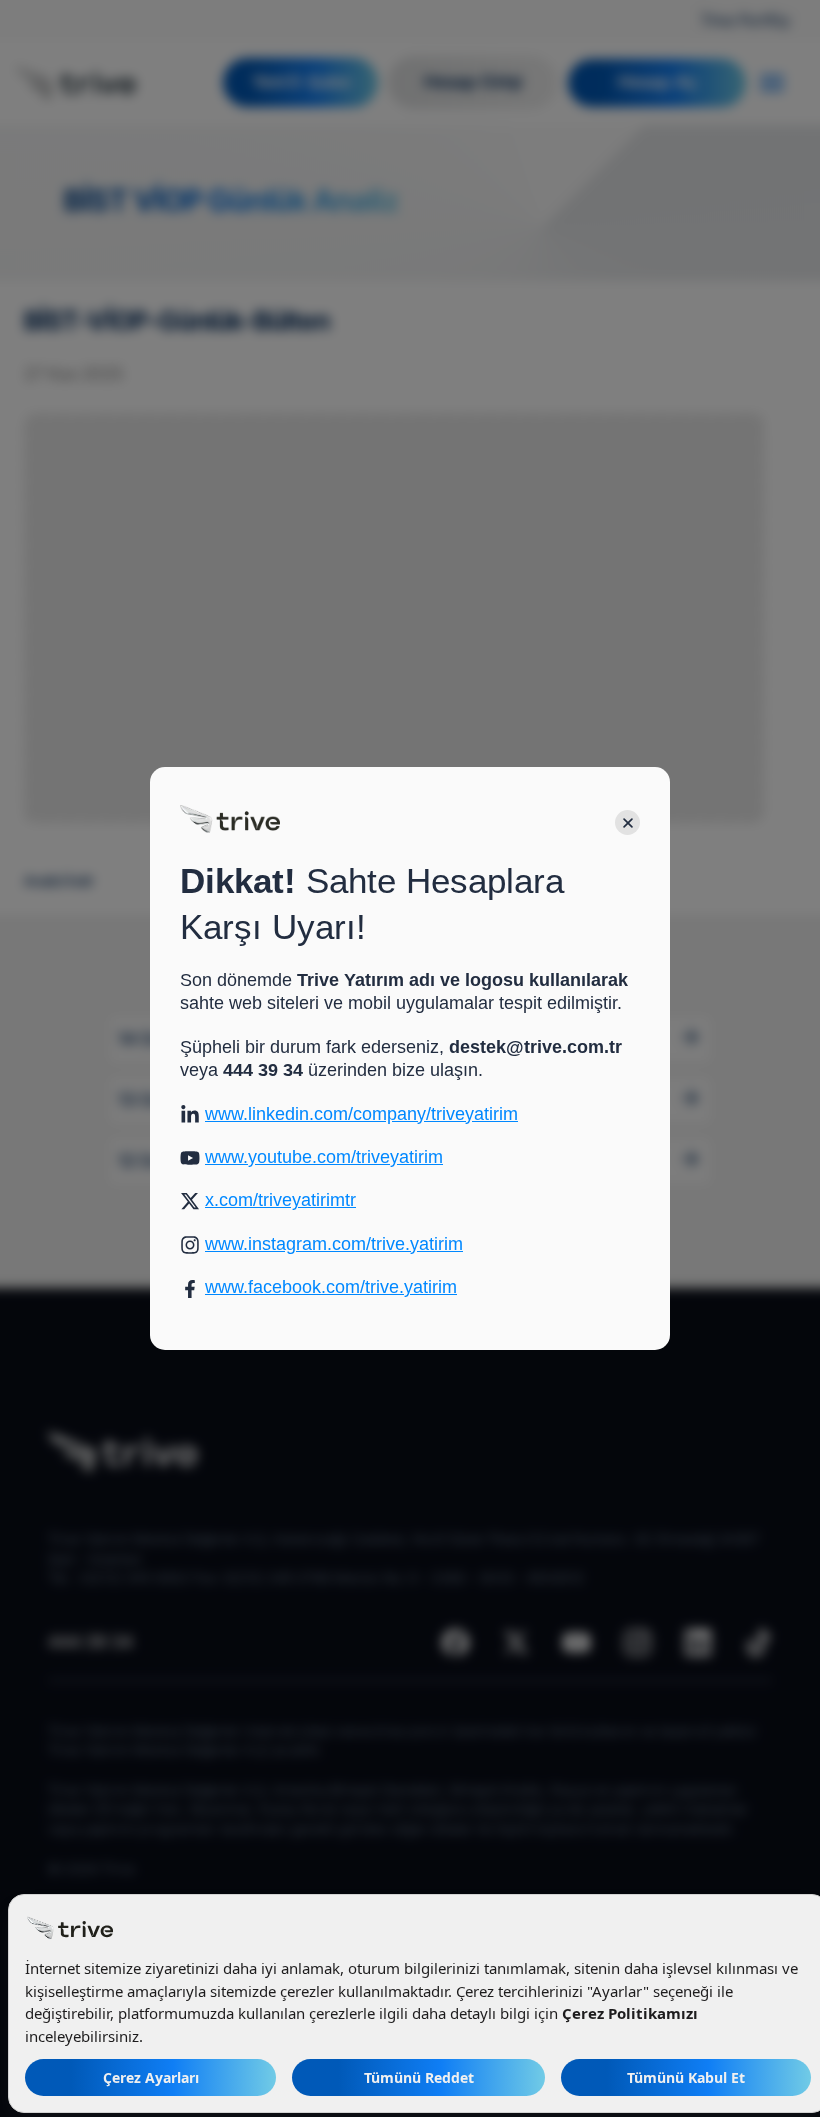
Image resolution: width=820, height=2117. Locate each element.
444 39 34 (263, 1070)
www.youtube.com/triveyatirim (324, 1157)
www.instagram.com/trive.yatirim (334, 1244)
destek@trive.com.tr (535, 1047)
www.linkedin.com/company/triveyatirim (361, 1114)
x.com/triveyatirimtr (280, 1200)
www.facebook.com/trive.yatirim (331, 1287)
